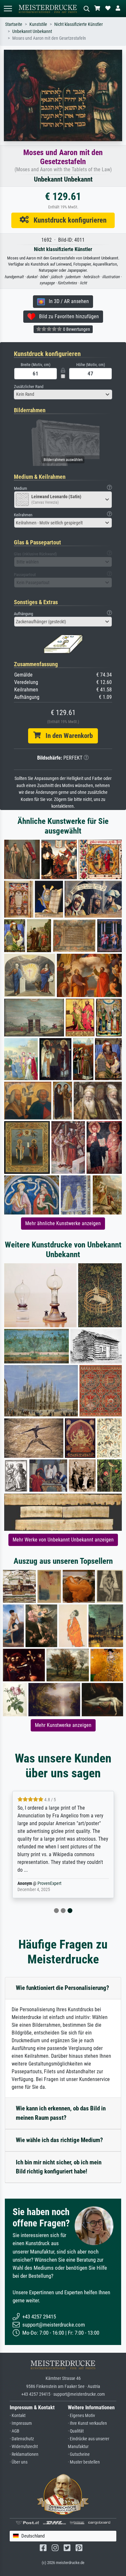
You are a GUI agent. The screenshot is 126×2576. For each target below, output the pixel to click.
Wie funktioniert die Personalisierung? (63, 1988)
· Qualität (76, 2431)
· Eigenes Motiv (81, 2416)
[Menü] (8, 9)
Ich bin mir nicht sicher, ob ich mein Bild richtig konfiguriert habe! (59, 2167)
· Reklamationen (24, 2454)
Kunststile (38, 24)
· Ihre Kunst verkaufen (87, 2423)
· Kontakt (18, 2416)
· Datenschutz (22, 2439)
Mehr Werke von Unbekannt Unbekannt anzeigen (63, 1540)
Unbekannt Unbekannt (32, 32)
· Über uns (19, 2462)
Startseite (14, 24)
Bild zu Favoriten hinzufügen (67, 316)
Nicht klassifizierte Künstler (79, 24)
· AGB (15, 2431)
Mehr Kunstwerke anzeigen (63, 1725)
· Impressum (21, 2423)
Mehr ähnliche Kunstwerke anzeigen (63, 1223)
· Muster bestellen (84, 2462)
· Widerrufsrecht (24, 2447)
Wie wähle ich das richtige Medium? (59, 2140)
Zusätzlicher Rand (29, 387)
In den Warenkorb (67, 736)
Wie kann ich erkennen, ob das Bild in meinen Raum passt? (61, 2113)
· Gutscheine (79, 2454)
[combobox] (63, 394)
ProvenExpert (49, 1883)
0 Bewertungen (76, 329)
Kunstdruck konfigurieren (68, 220)
